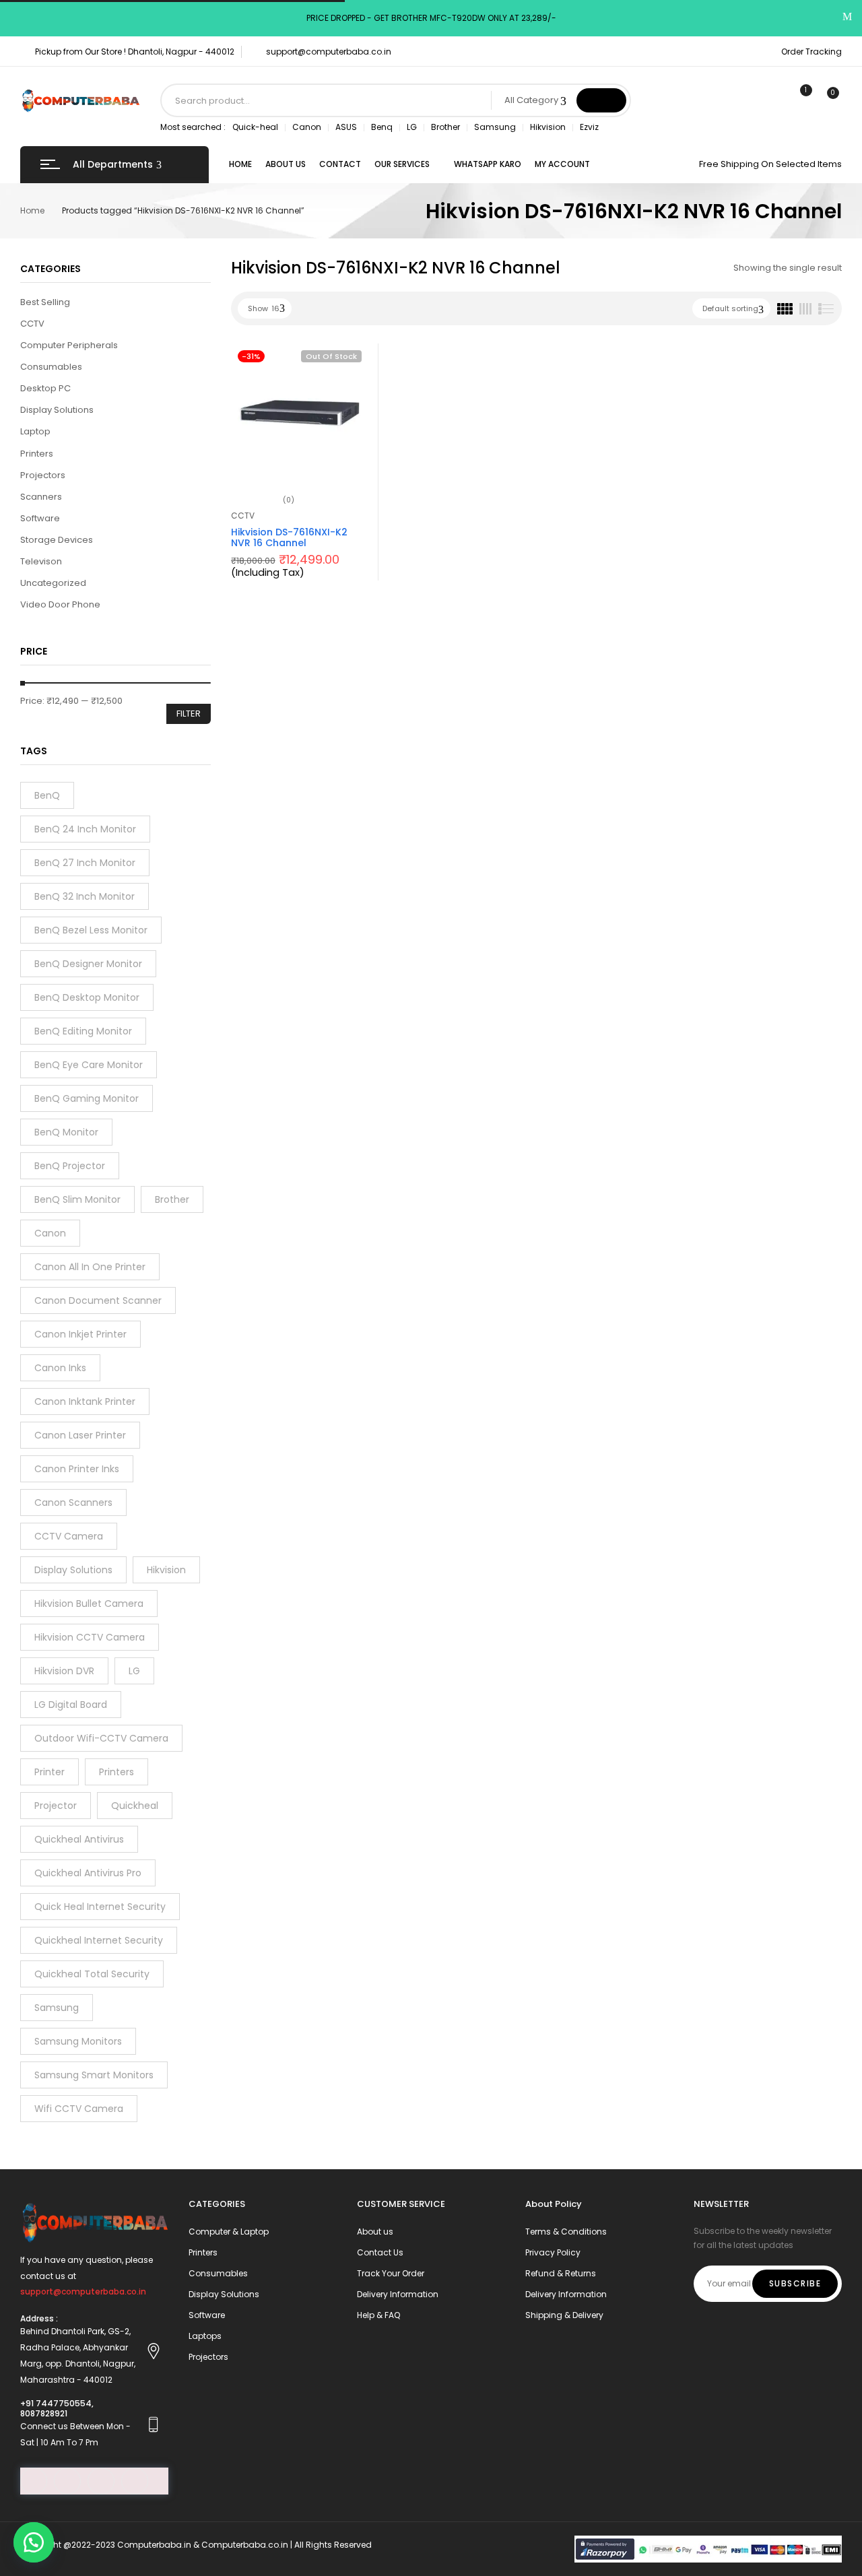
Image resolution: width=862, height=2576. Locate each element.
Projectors (43, 475)
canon (50, 1233)
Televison (41, 561)
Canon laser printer (80, 1435)
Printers (37, 454)
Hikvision (548, 127)
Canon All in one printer (90, 1267)
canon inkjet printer (80, 1334)
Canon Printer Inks (77, 1469)
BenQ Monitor (66, 1132)
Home (32, 210)
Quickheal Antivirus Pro (88, 1873)
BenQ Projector (70, 1166)
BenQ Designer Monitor (88, 964)
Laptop (35, 431)
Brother (445, 127)
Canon (307, 127)
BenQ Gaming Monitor (87, 1098)
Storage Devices (57, 540)
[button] (34, 2542)
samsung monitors (78, 2041)
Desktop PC (45, 388)
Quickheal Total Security (92, 1974)
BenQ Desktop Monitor (87, 997)
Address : (39, 2318)
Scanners (41, 497)
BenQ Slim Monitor (77, 1199)
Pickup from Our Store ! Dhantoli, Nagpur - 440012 (135, 52)
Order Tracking (811, 52)
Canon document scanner (98, 1300)
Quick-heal (255, 127)
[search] (601, 100)
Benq (382, 127)
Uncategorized (53, 583)
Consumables (51, 367)
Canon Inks (60, 1368)
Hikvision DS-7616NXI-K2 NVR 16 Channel (289, 538)
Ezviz (589, 127)
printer (49, 1772)
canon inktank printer (85, 1401)
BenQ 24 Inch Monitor (85, 829)
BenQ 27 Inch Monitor (85, 863)
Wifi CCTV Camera (79, 2109)
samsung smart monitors (94, 2075)
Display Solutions (57, 410)
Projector (56, 1806)
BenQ (47, 795)
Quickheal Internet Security (99, 1940)
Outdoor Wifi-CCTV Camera (101, 1738)
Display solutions (73, 1570)
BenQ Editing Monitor (83, 1031)
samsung (57, 2008)
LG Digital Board (71, 1705)
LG (412, 127)
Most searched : (193, 127)
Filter (189, 714)
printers (117, 1772)
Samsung (495, 127)
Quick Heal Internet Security (100, 1907)
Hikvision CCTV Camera (90, 1637)
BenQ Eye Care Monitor (89, 1065)
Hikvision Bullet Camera (89, 1604)
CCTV (32, 324)
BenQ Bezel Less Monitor (91, 930)
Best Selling (45, 302)
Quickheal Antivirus (79, 1839)
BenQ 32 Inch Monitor (85, 896)
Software (40, 518)
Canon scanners (73, 1502)
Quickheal (135, 1806)
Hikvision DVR (64, 1671)
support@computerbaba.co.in (329, 52)
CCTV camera (69, 1536)
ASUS (346, 127)
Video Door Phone (60, 604)
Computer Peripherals (69, 345)
